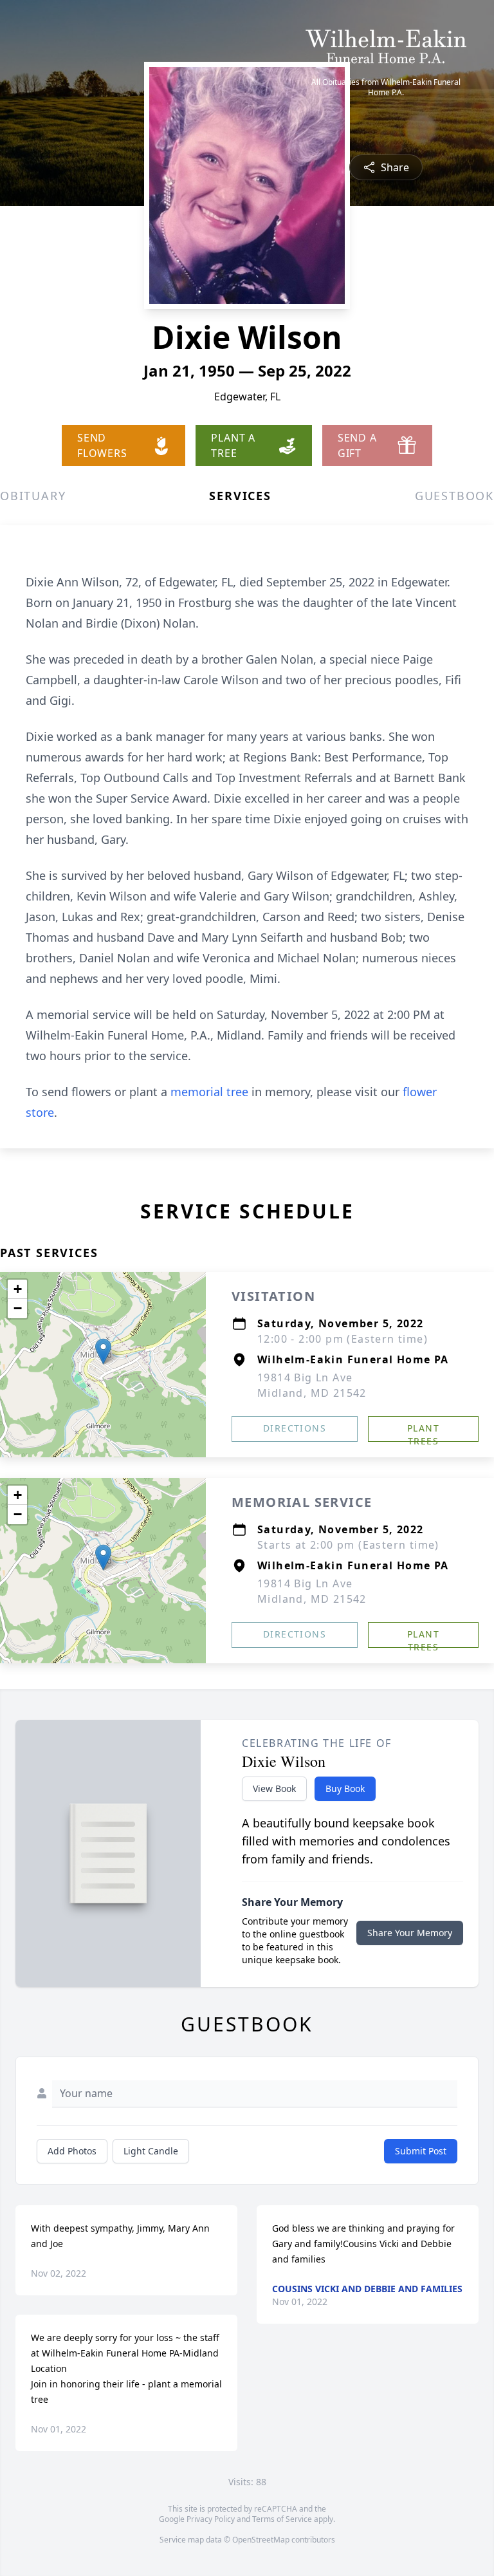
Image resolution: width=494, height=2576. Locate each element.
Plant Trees (423, 1432)
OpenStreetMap (261, 2540)
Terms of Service (282, 2519)
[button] (103, 1351)
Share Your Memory (410, 1933)
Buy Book (345, 1788)
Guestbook (454, 496)
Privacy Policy (211, 2519)
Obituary (33, 496)
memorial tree (209, 1092)
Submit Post (421, 2151)
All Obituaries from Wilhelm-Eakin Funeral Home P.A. (386, 88)
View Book (274, 1788)
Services (240, 496)
